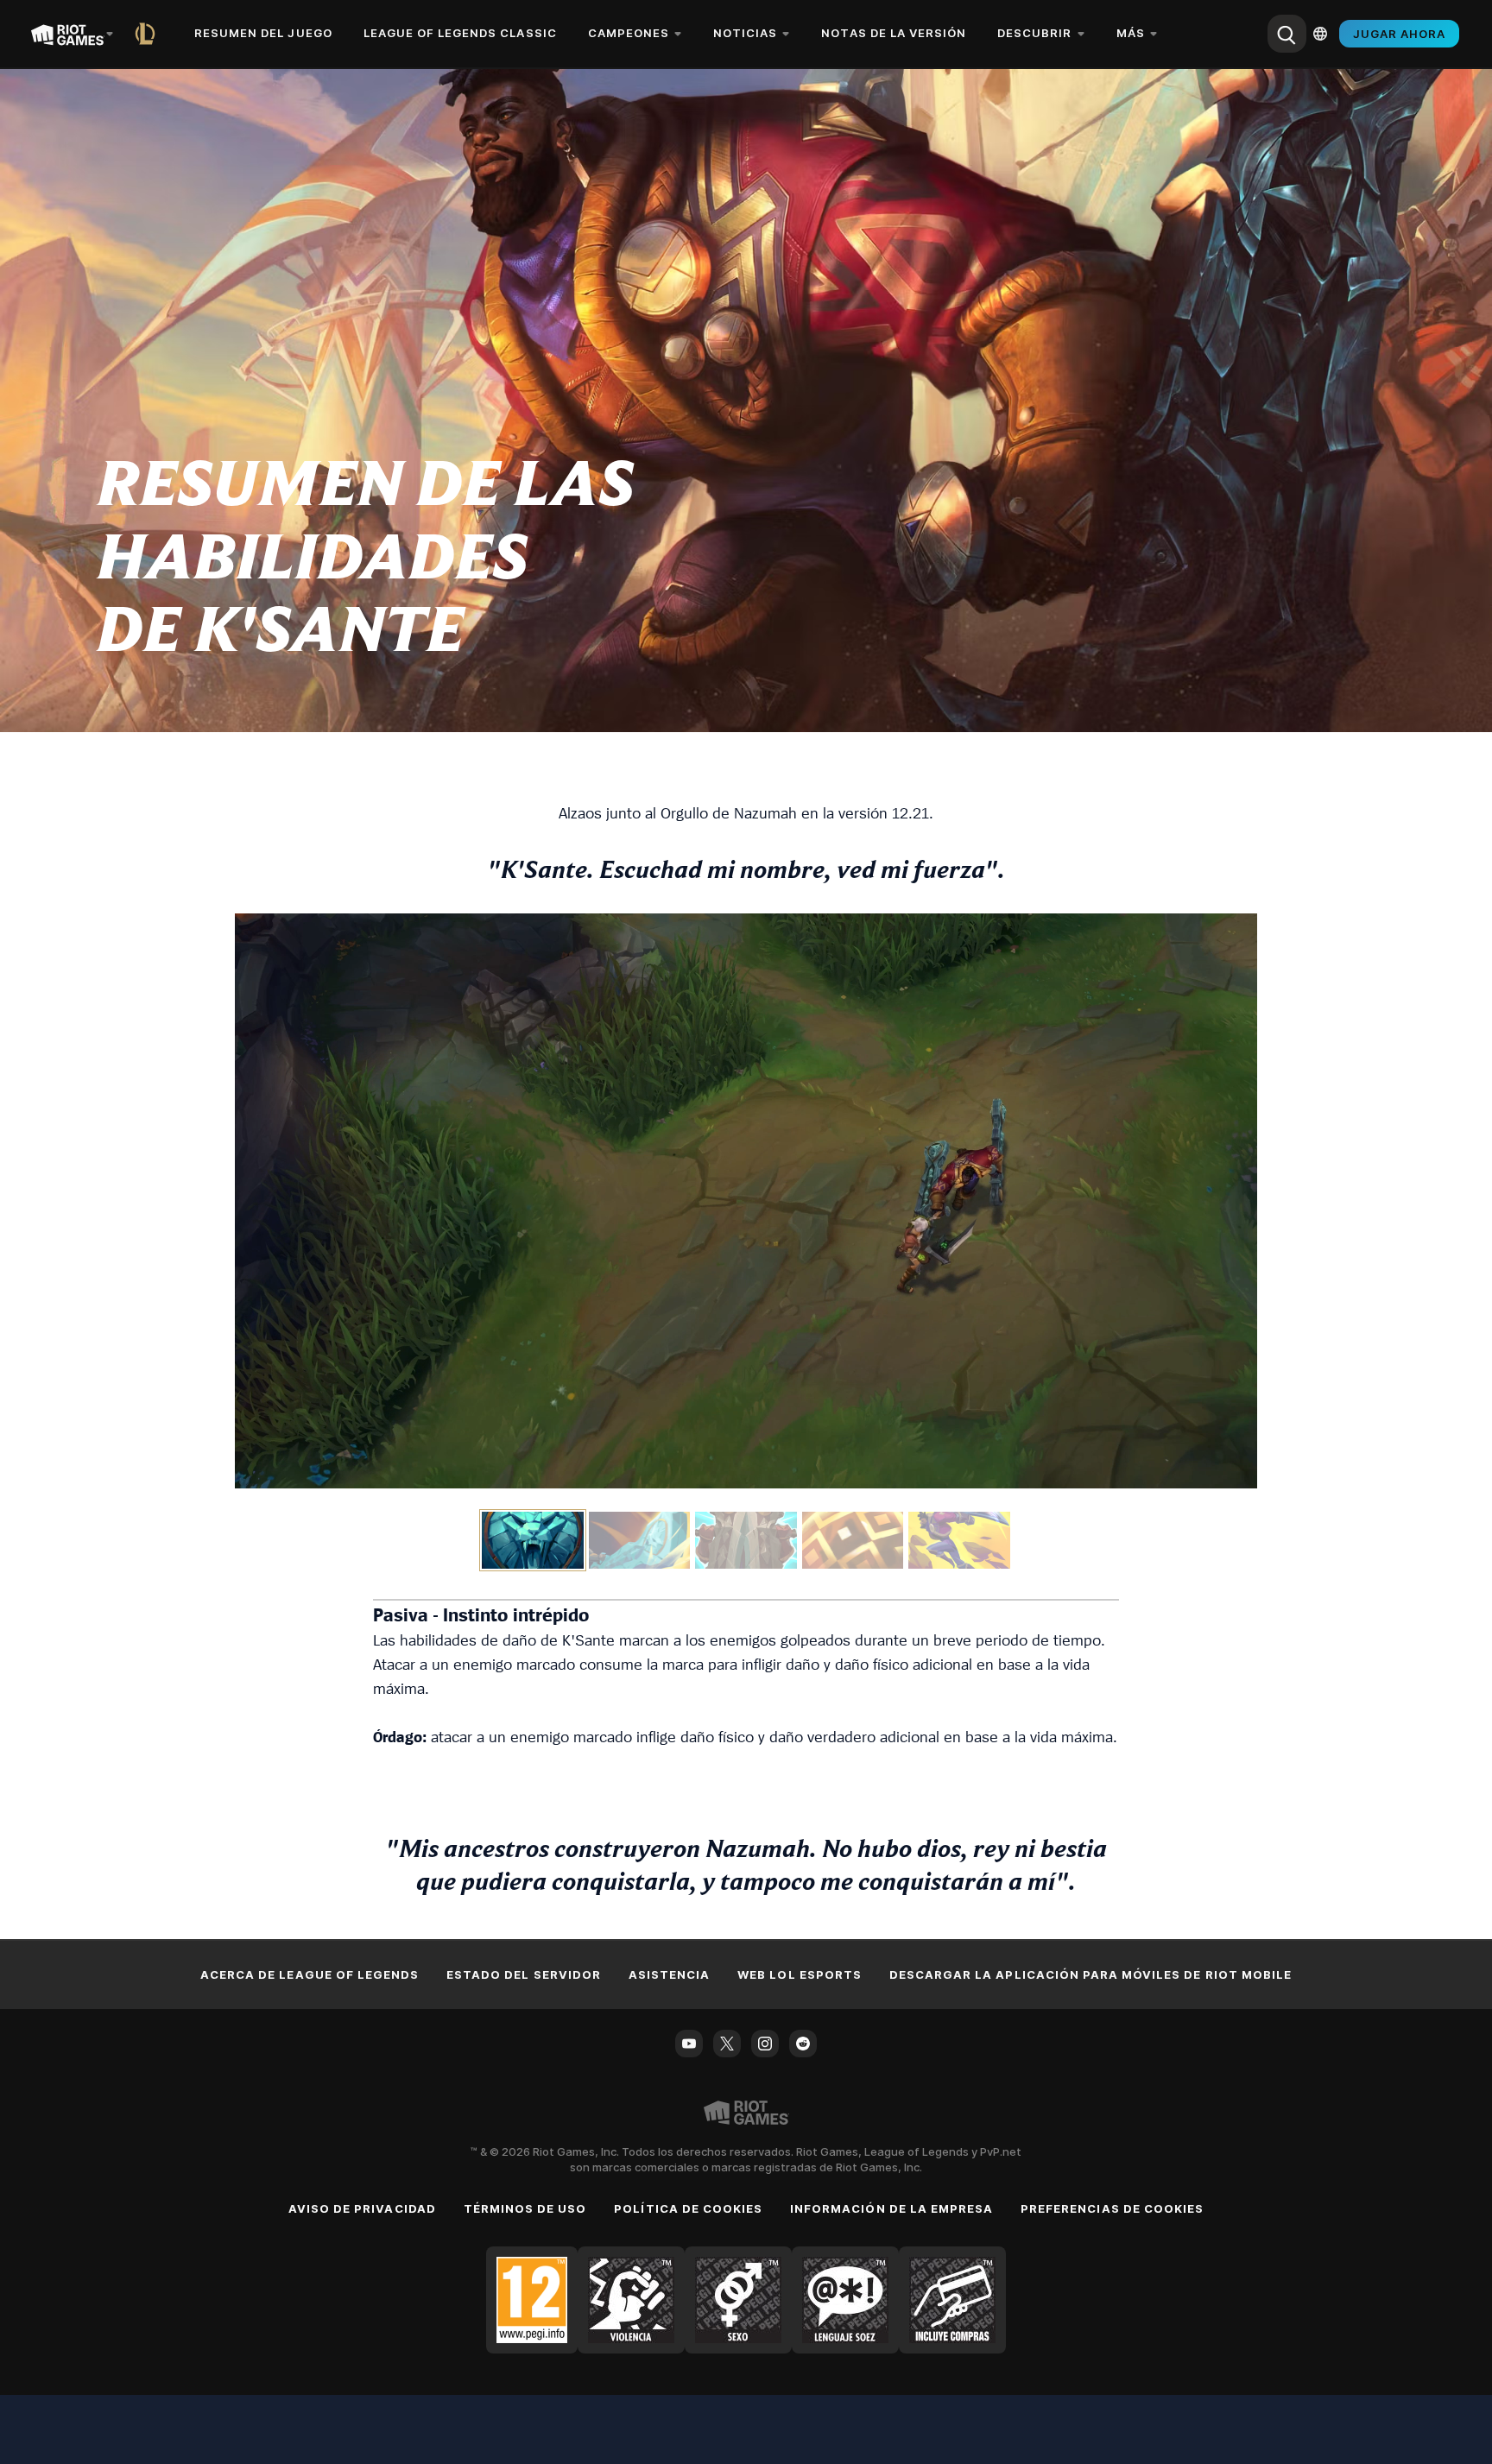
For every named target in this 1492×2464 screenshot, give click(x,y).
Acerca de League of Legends (310, 1974)
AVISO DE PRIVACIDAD (362, 2208)
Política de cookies (688, 2208)
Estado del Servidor (524, 1974)
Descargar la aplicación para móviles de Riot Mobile (1091, 1974)
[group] (746, 1540)
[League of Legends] (149, 34)
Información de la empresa (891, 2208)
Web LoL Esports (800, 1974)
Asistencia (669, 1974)
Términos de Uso (525, 2208)
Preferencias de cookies (1112, 2208)
